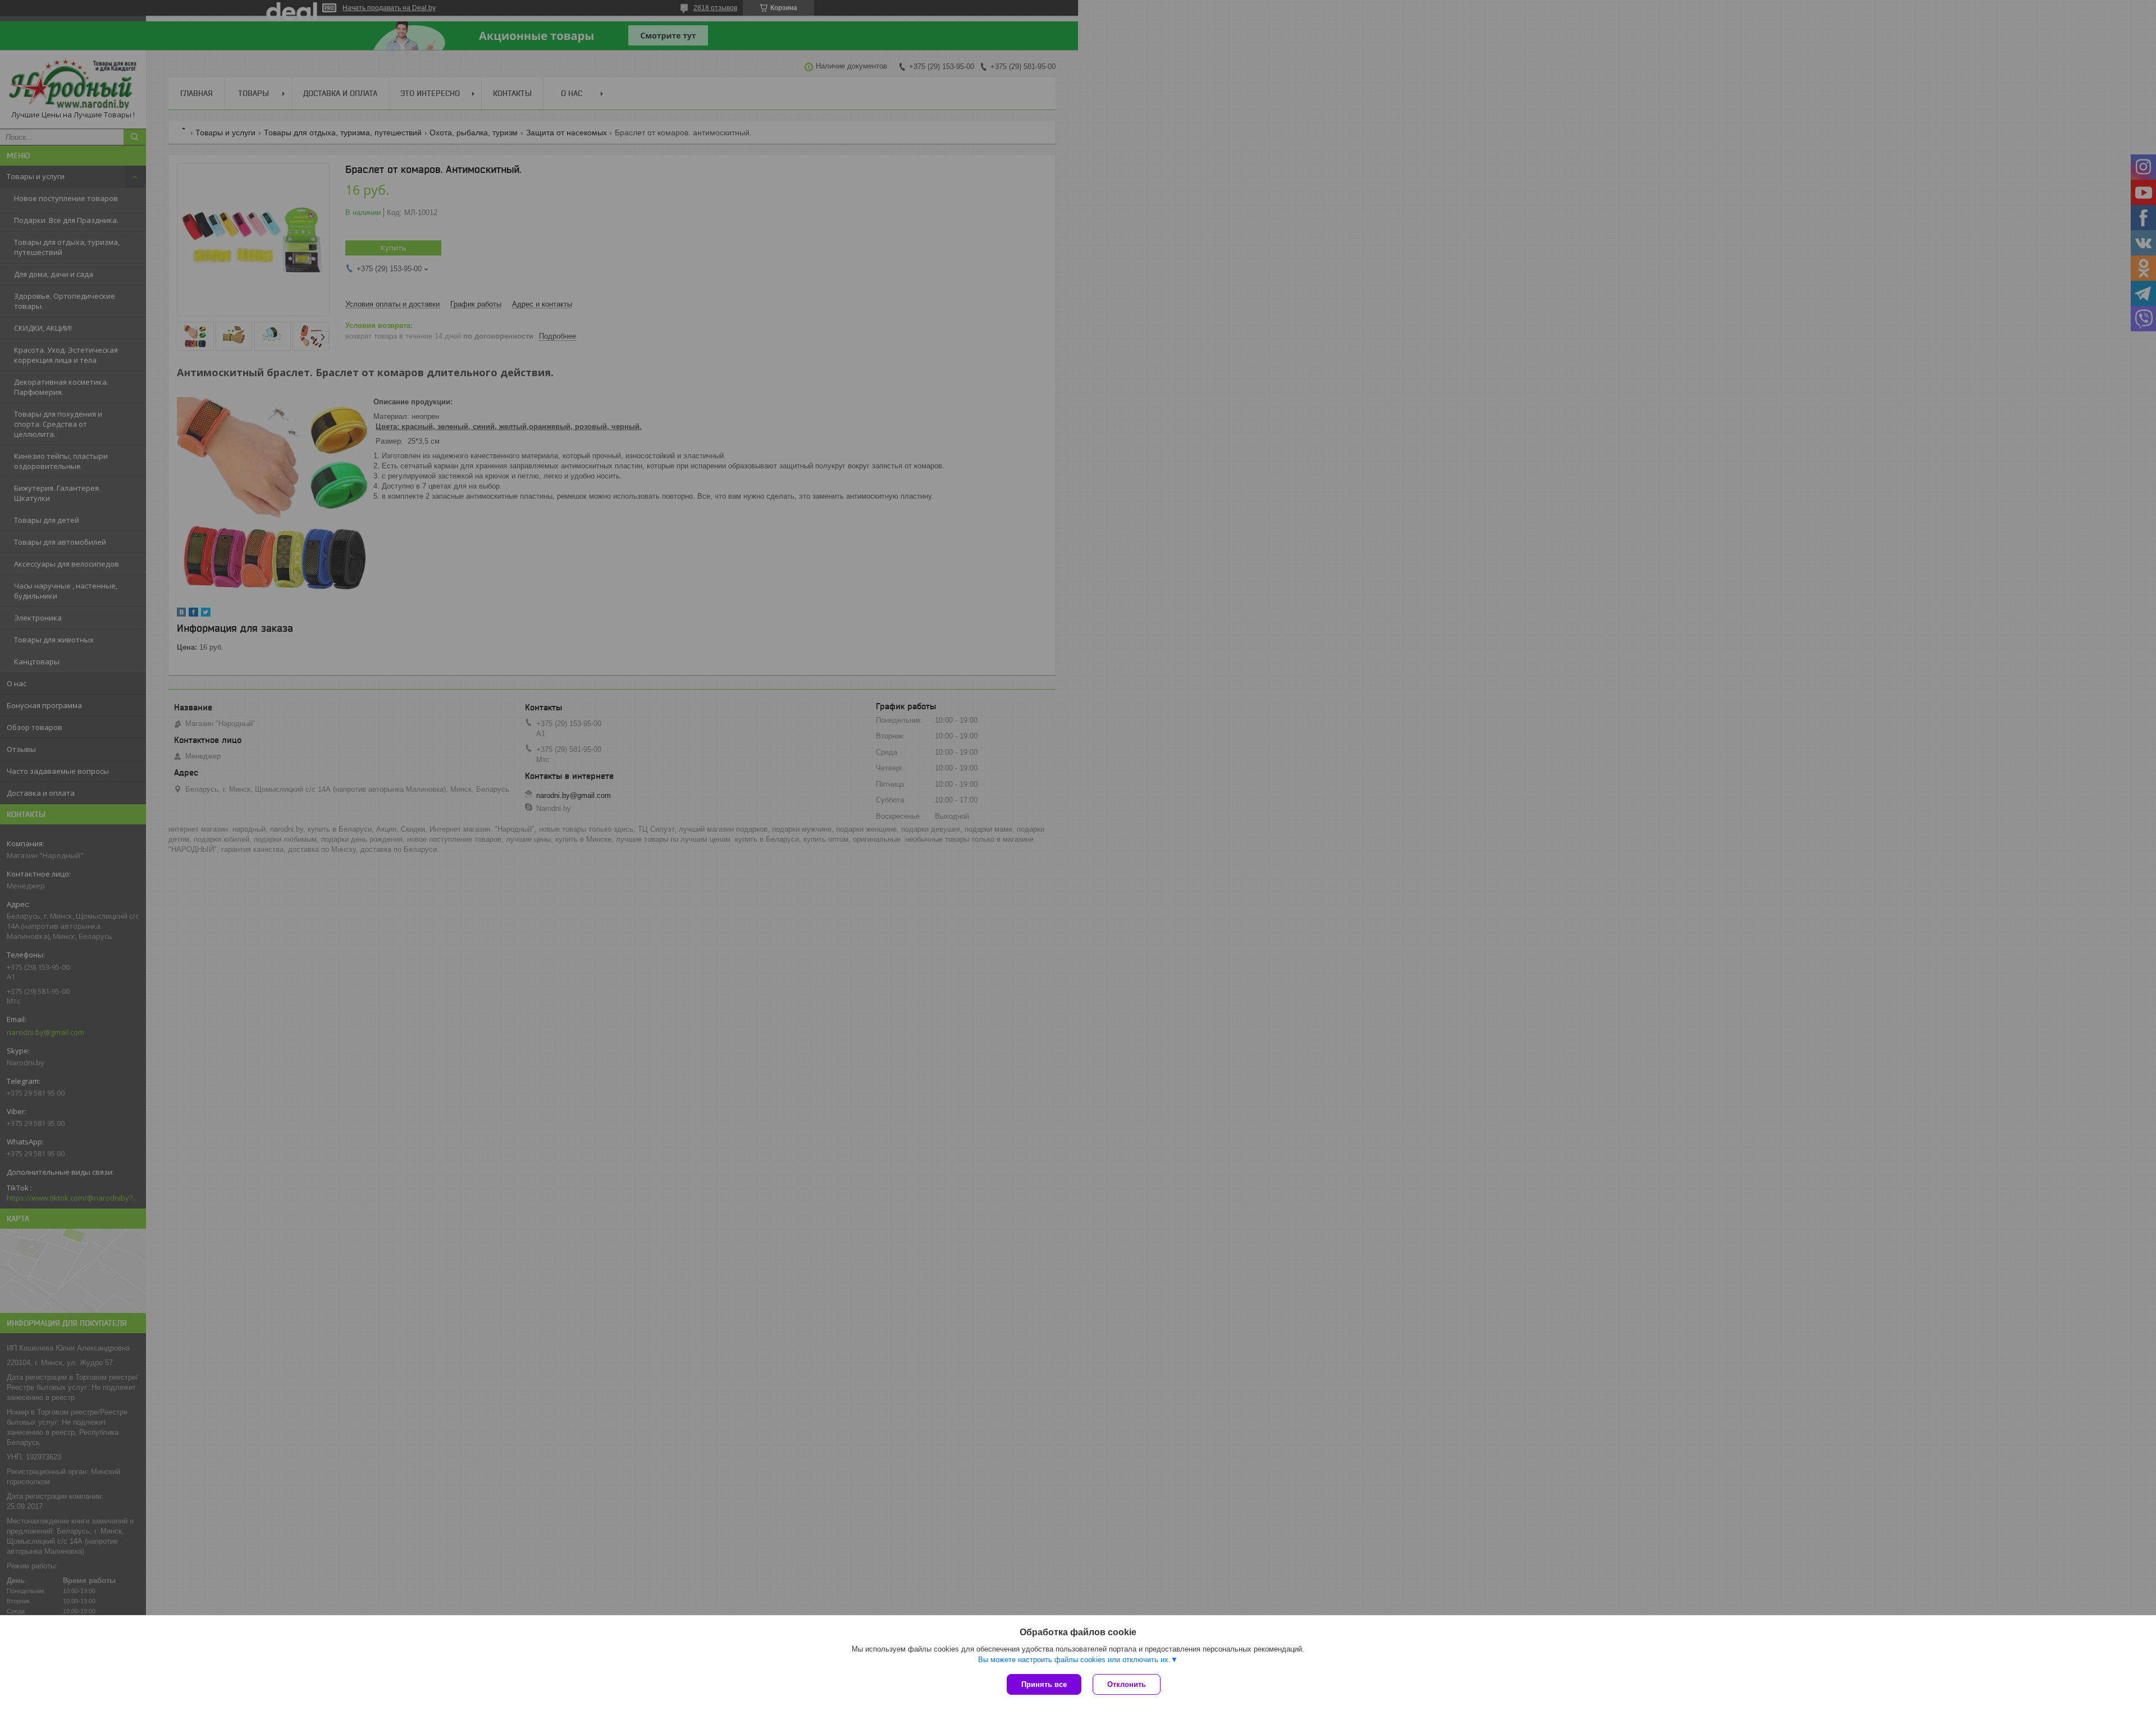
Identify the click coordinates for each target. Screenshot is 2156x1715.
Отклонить (1127, 1684)
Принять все (1044, 1684)
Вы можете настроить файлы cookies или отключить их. (1074, 1660)
